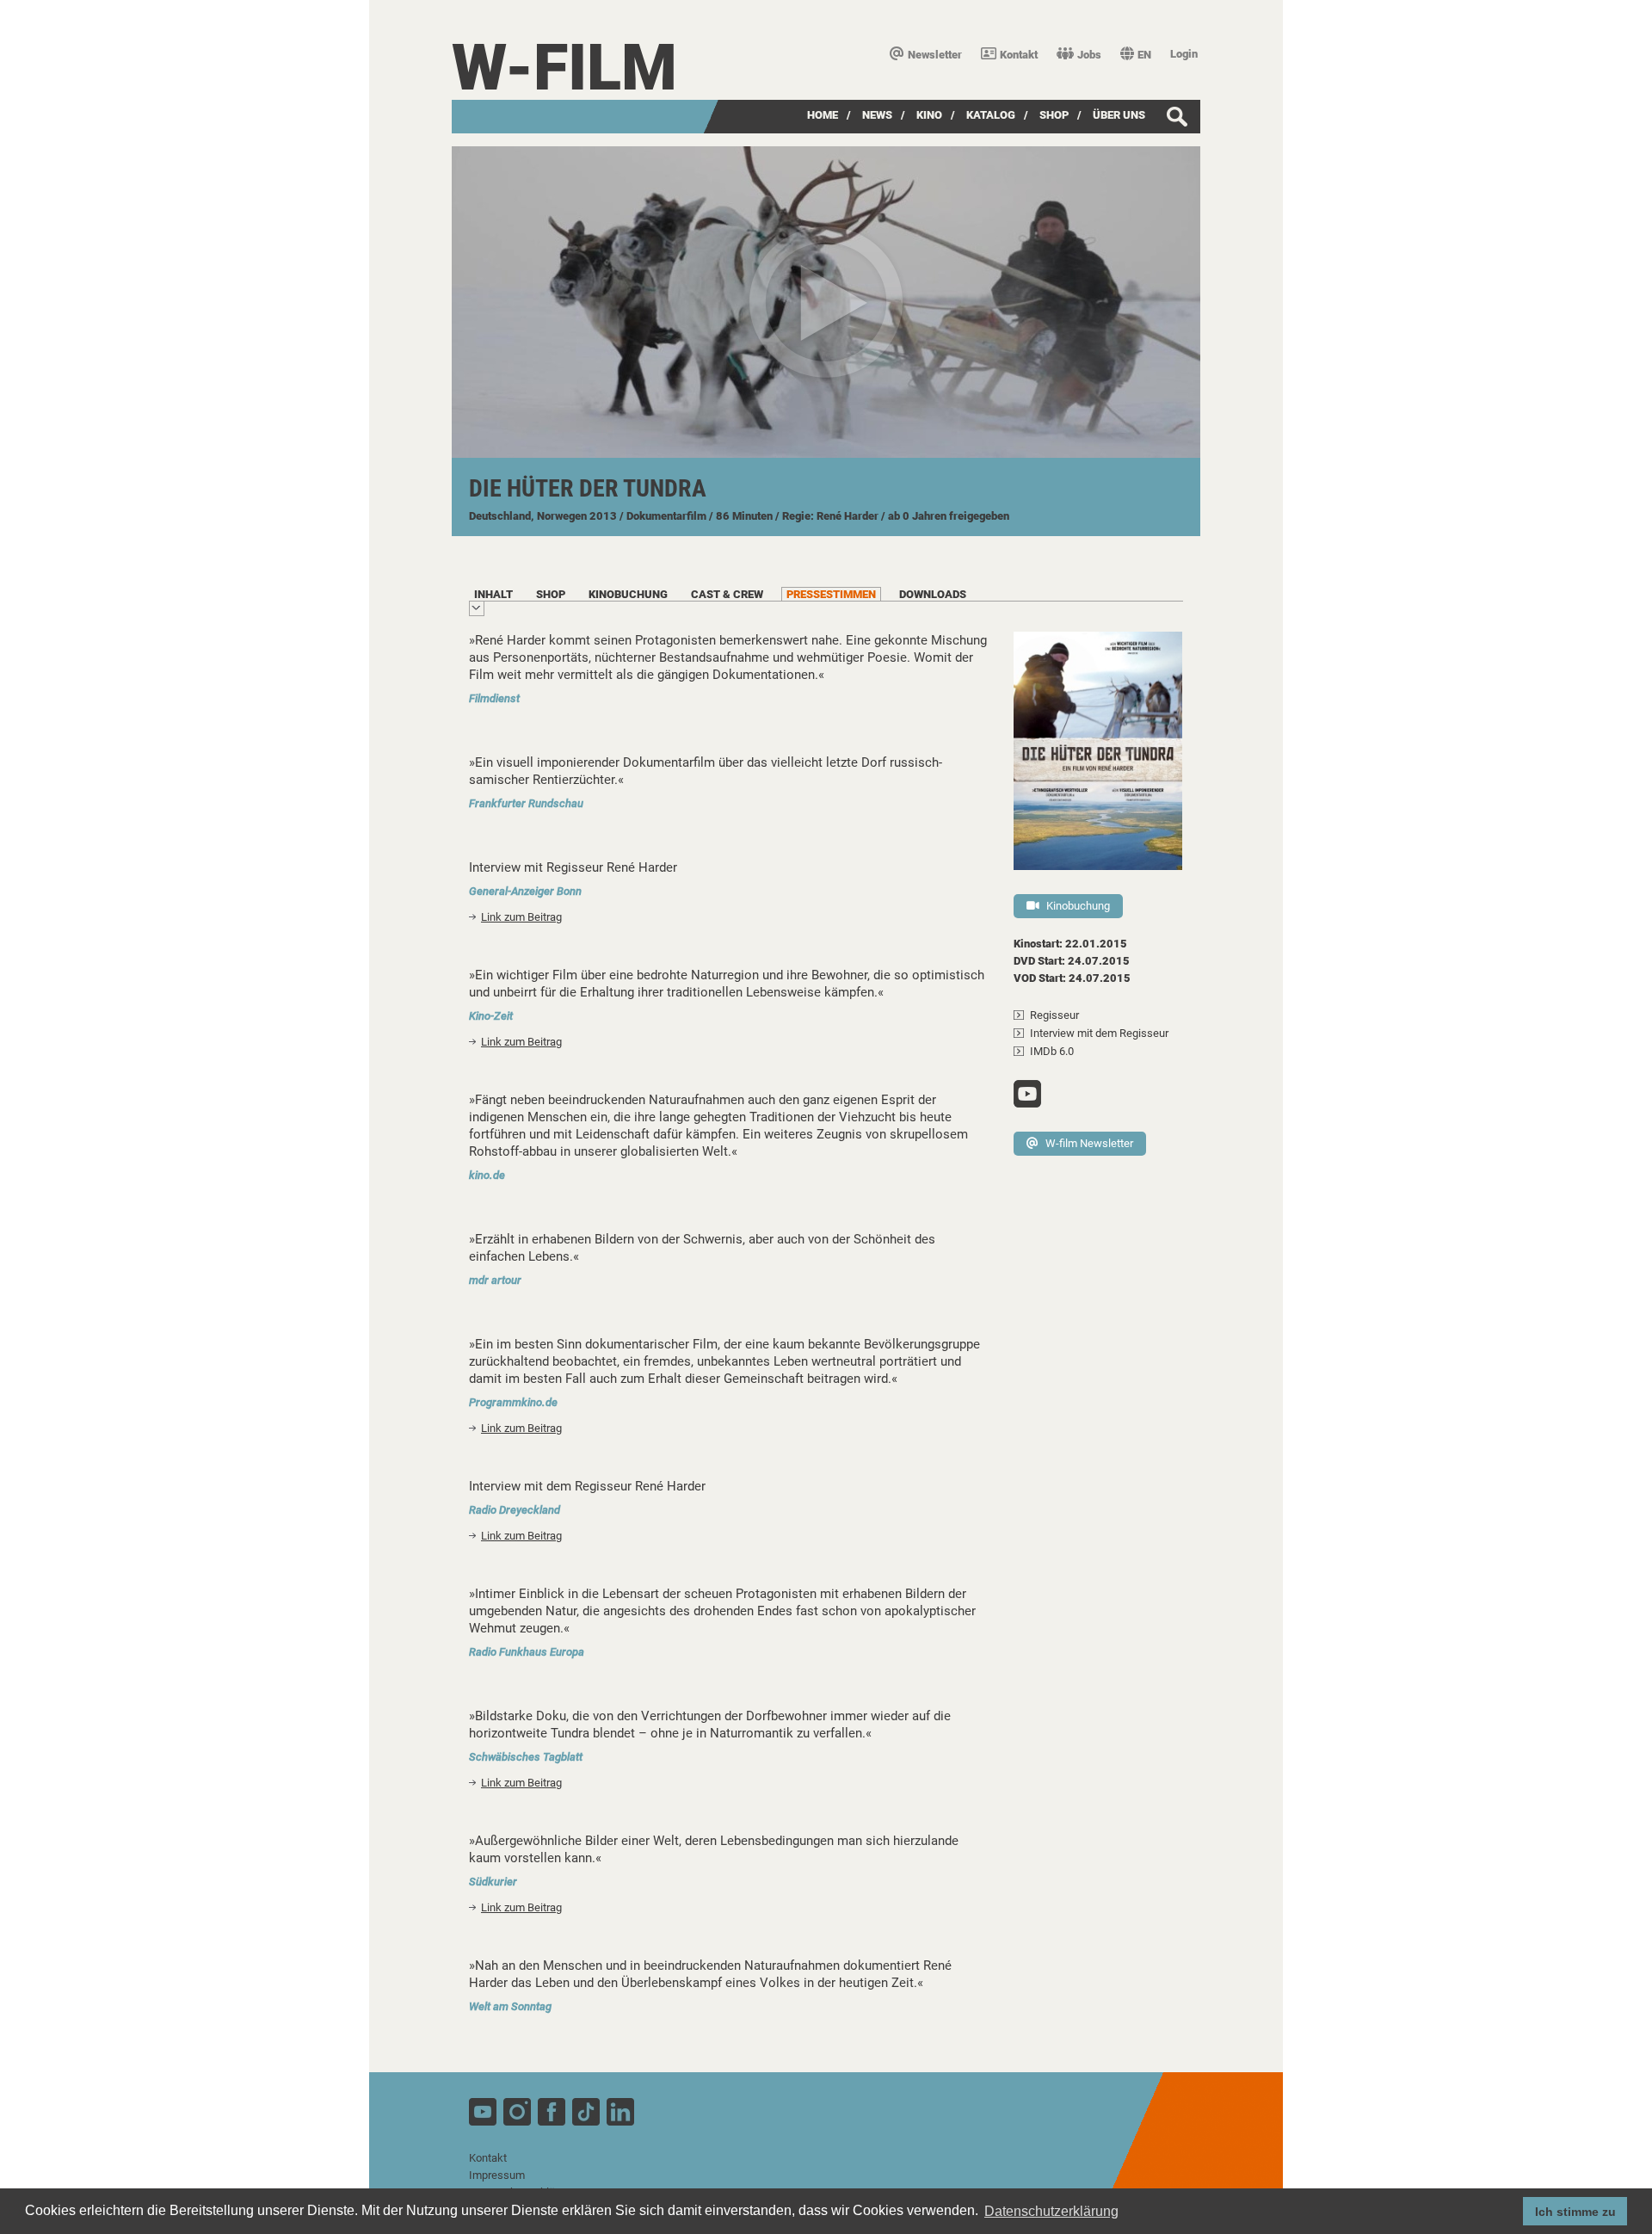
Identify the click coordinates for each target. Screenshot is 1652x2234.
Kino (929, 115)
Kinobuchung (1078, 906)
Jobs (1089, 55)
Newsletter (935, 55)
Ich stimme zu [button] (1575, 2212)
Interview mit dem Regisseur (1099, 1033)
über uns (1119, 115)
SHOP (1054, 115)
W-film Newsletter (1089, 1143)
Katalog (991, 115)
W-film (564, 68)
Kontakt (1019, 55)
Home (823, 115)
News (877, 115)
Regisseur (1054, 1015)
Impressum (497, 2175)
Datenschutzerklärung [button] (1051, 2211)
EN (1144, 55)
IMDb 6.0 (1052, 1051)
